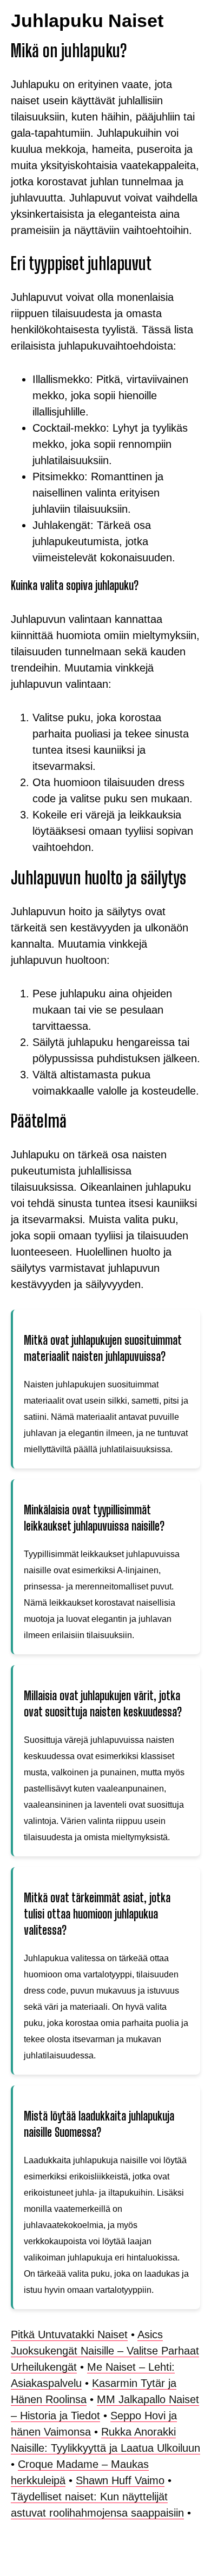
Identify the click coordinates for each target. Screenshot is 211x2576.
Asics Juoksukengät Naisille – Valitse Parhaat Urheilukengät (105, 2351)
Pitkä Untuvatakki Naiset (69, 2335)
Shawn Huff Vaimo (120, 2480)
